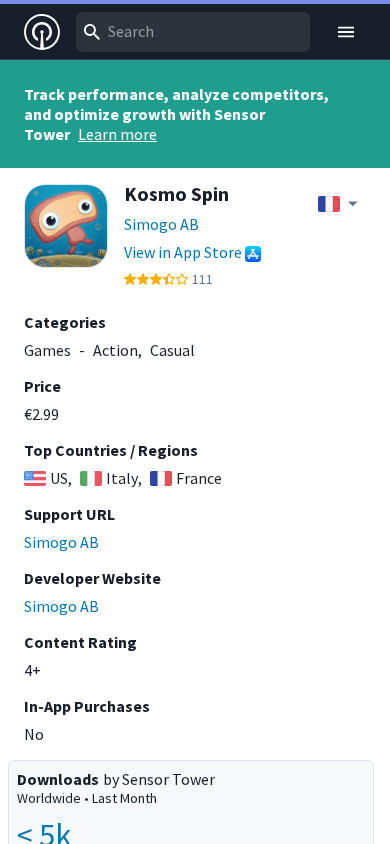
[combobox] (193, 32)
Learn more (117, 134)
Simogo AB (161, 224)
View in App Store (183, 252)
